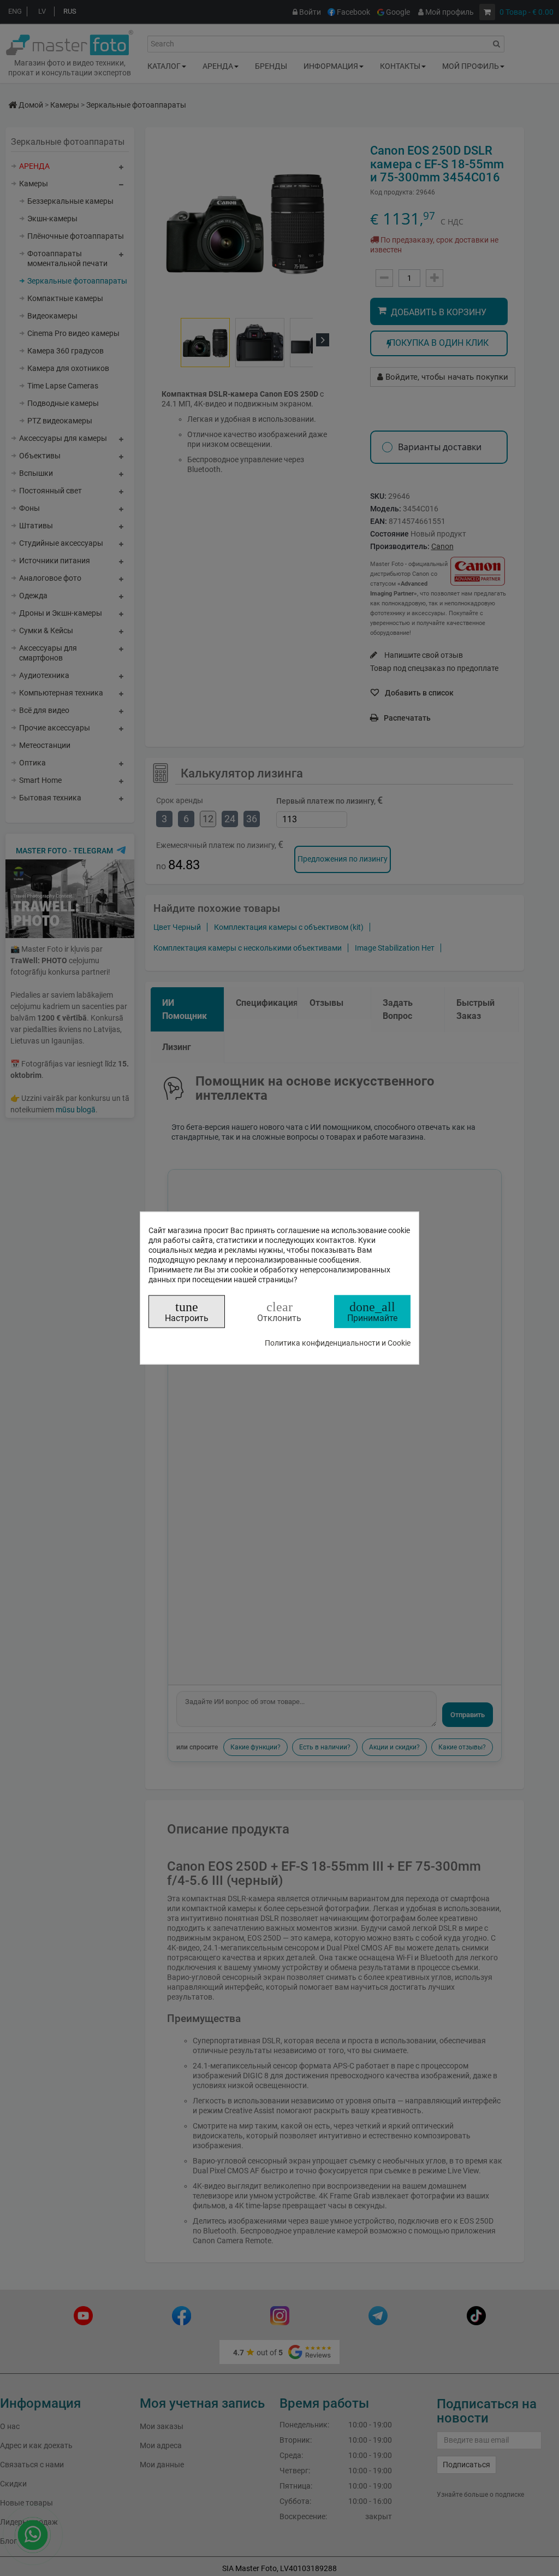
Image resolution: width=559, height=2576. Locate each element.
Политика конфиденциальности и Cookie (338, 1343)
